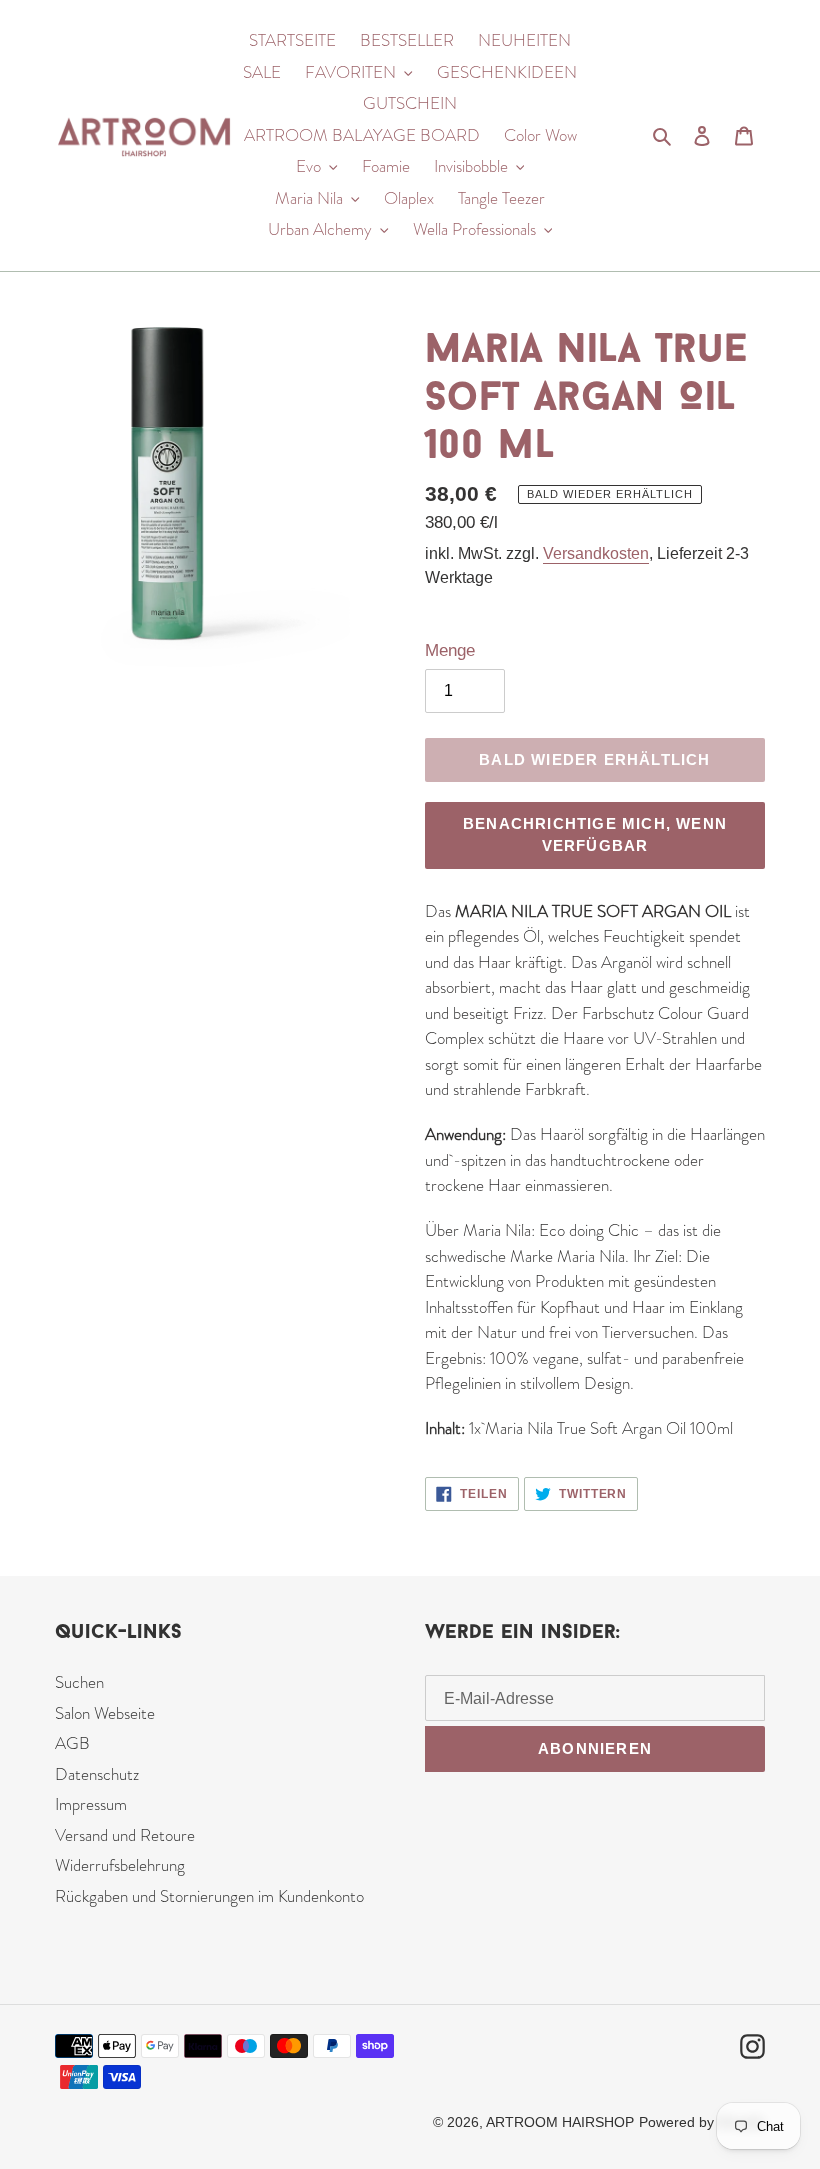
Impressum (91, 1804)
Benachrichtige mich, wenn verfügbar (595, 835)
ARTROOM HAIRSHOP (560, 2122)
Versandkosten (596, 553)
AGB (72, 1743)
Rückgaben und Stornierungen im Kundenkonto (209, 1896)
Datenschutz (97, 1774)
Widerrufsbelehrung (120, 1865)
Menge (450, 650)
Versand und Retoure (125, 1835)
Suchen (79, 1682)
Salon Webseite (105, 1713)
